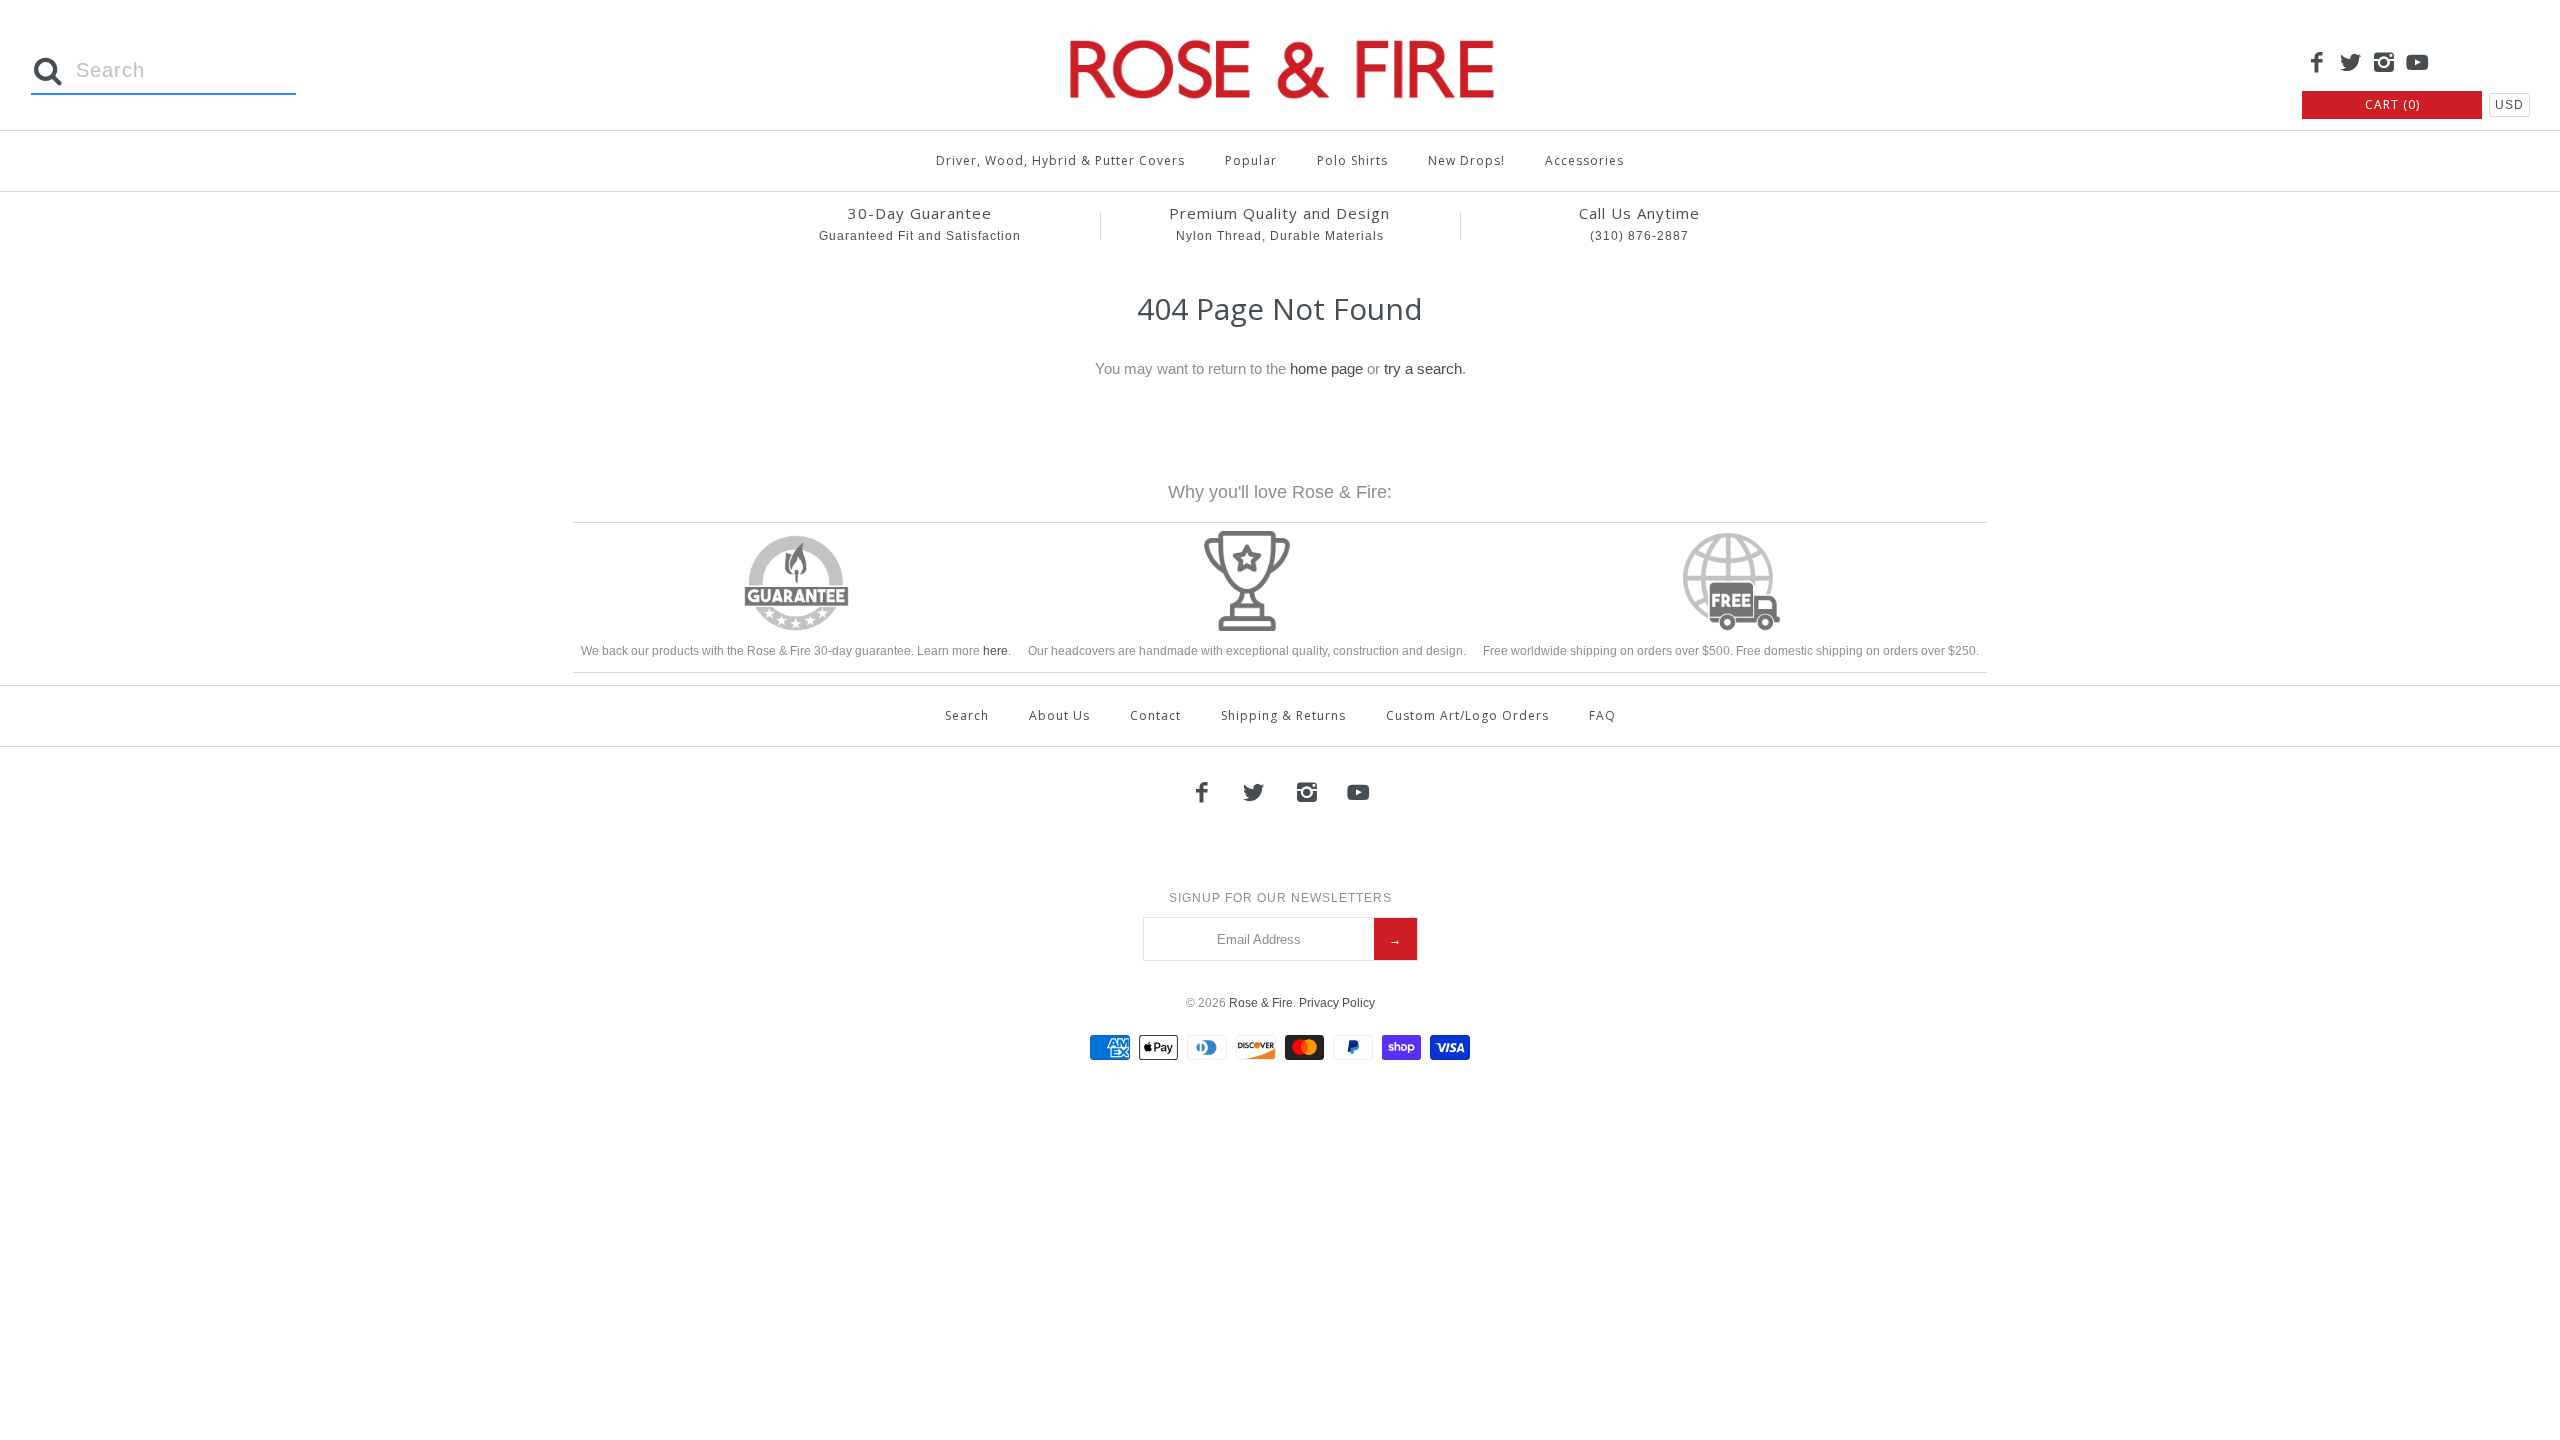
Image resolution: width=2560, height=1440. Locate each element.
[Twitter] (2351, 64)
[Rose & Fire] (1280, 31)
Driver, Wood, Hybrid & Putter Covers (1060, 160)
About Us (1059, 715)
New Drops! (1466, 160)
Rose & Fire (1261, 1003)
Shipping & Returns (1283, 715)
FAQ (1602, 715)
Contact (1155, 715)
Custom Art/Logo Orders (1467, 715)
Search (967, 715)
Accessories (1584, 160)
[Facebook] (2317, 64)
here (995, 651)
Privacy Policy (1337, 1003)
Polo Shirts (1352, 160)
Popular (1251, 160)
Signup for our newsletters (1280, 898)
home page (1326, 368)
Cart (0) (2392, 104)
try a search (1423, 368)
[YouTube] (2418, 64)
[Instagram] (2384, 64)
